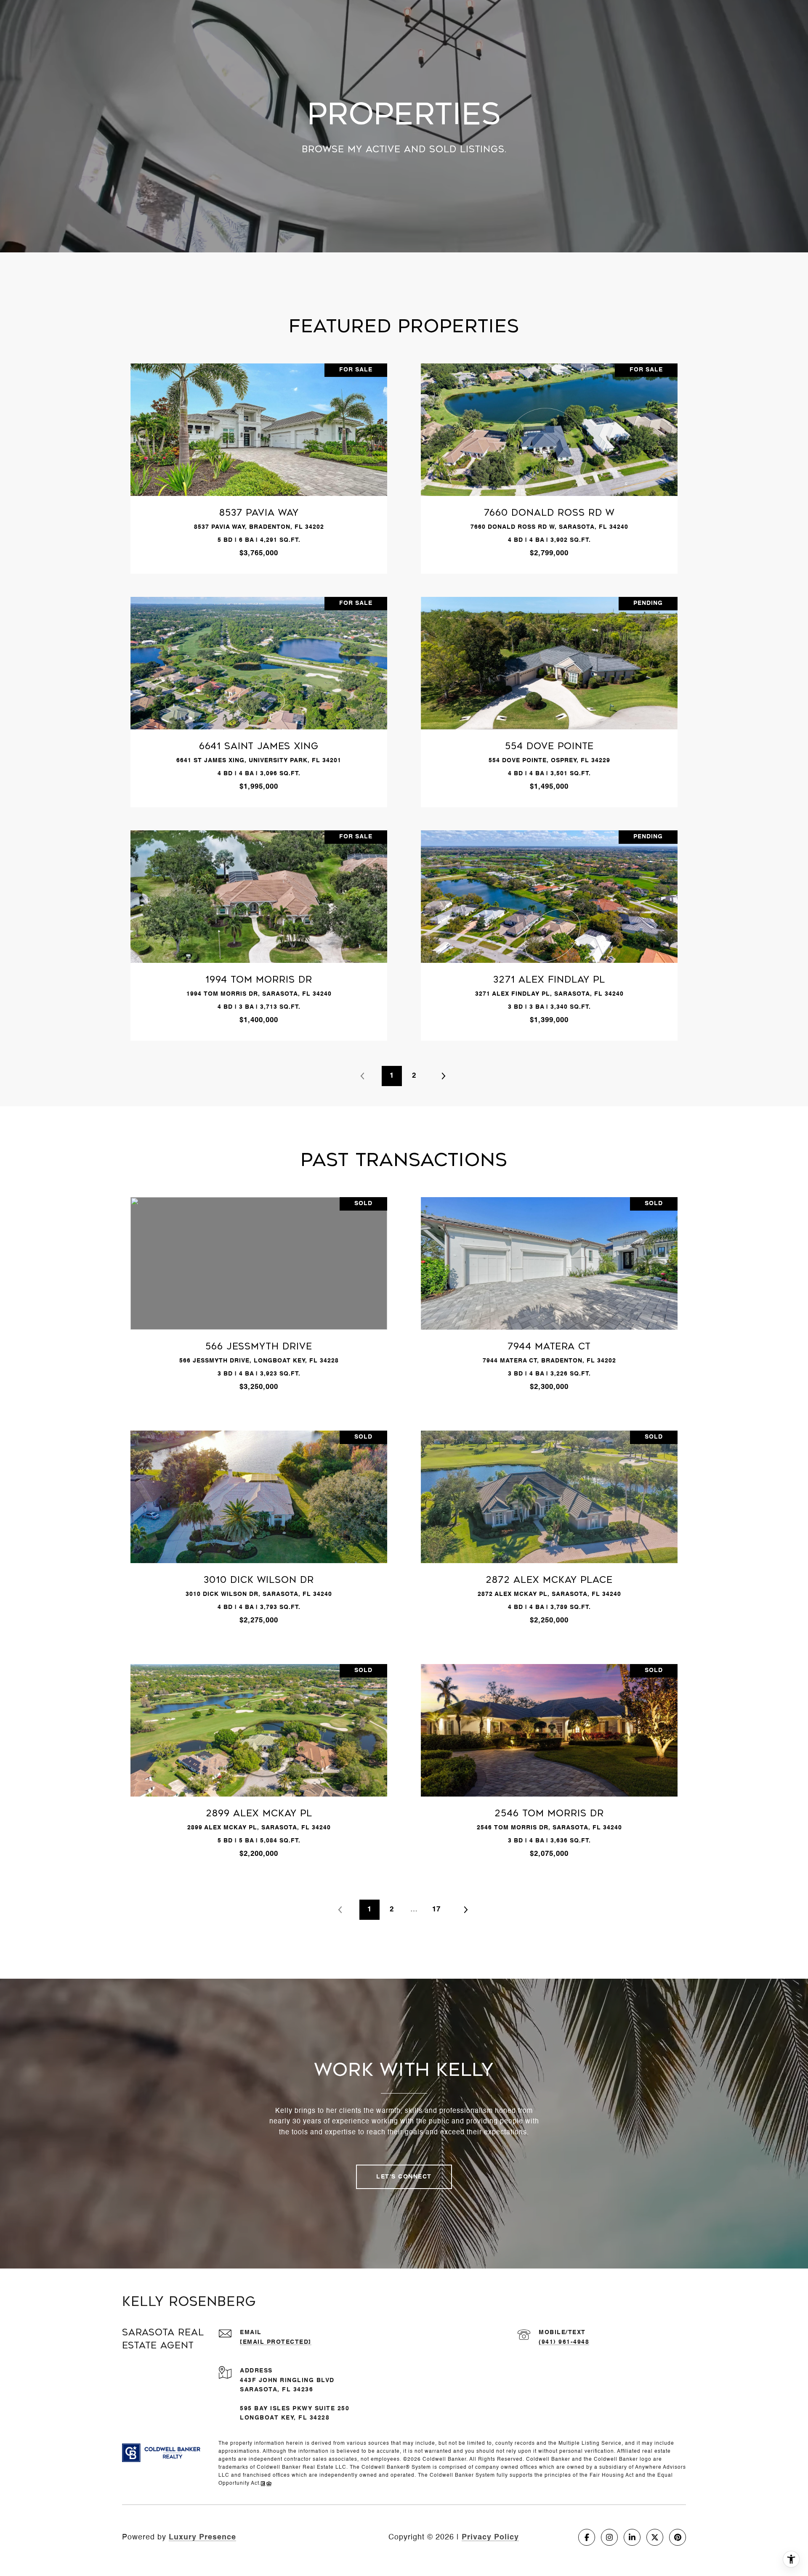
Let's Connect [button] (404, 2177)
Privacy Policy (490, 2537)
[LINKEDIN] (632, 2537)
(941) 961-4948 (564, 2342)
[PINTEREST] (678, 2537)
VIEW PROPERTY (259, 464)
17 (436, 1909)
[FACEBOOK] (587, 2537)
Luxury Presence (202, 2537)
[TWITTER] (655, 2537)
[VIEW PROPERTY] (259, 457)
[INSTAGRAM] (609, 2537)
